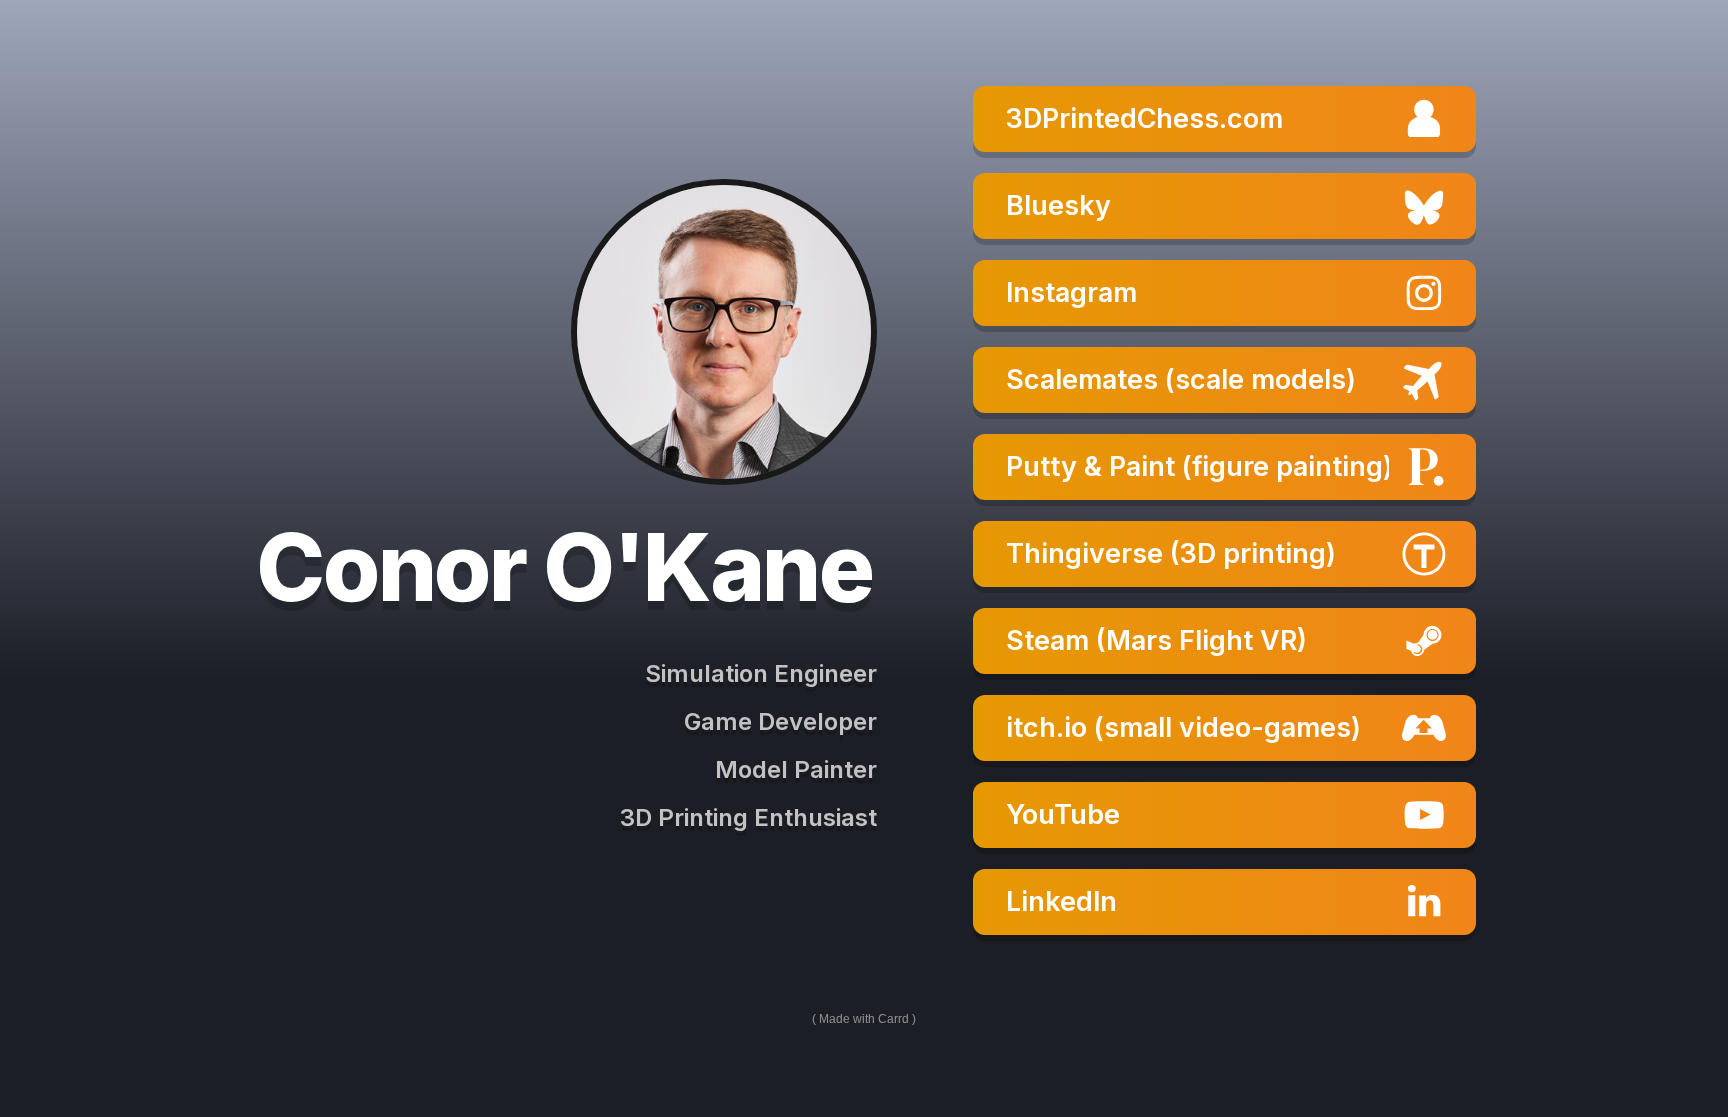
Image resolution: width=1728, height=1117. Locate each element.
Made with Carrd (864, 1019)
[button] (1224, 119)
